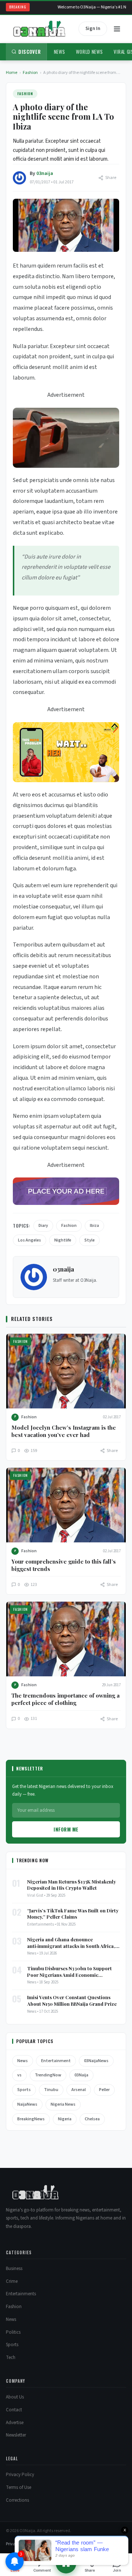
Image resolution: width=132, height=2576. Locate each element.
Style (89, 1240)
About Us (15, 2397)
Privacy (13, 2544)
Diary (43, 1226)
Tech (11, 2357)
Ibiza (94, 1226)
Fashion (30, 73)
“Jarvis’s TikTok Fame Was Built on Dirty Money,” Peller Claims (73, 1914)
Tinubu (51, 2090)
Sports (24, 2090)
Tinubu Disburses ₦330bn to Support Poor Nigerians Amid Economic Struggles (69, 1972)
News (60, 52)
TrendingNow (48, 2075)
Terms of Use (19, 2487)
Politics (13, 2332)
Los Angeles (30, 1240)
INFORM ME (66, 1829)
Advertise (15, 2423)
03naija (45, 173)
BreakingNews (31, 2119)
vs (19, 2075)
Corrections (17, 2500)
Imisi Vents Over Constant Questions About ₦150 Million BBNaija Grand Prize (72, 2000)
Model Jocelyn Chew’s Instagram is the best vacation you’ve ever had (64, 1431)
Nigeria (65, 2119)
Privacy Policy (20, 2475)
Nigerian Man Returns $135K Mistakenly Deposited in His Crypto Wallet (71, 1885)
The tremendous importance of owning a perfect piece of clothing (65, 1699)
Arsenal (79, 2090)
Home (12, 73)
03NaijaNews (96, 2061)
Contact (14, 2410)
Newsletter (16, 2435)
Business (14, 2269)
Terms (32, 2544)
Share (111, 178)
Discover (30, 52)
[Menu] (117, 29)
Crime (12, 2281)
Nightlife (63, 1240)
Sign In (93, 29)
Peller (104, 2090)
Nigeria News (63, 2104)
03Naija (81, 2075)
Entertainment (56, 2061)
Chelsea (92, 2119)
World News (89, 52)
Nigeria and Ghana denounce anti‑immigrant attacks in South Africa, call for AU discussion (71, 1943)
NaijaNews (27, 2104)
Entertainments (21, 2294)
